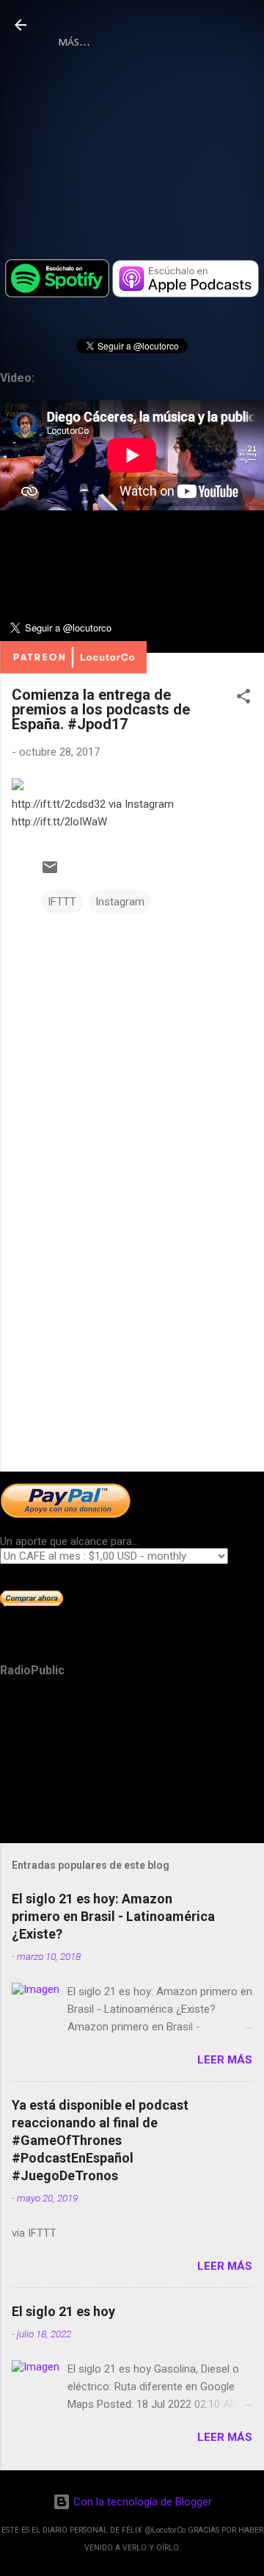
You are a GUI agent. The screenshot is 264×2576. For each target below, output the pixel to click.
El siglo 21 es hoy (63, 2311)
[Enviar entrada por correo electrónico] (50, 872)
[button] (243, 699)
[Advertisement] (132, 1356)
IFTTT (62, 902)
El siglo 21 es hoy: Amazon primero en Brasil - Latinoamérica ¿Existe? (113, 1916)
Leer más (225, 2060)
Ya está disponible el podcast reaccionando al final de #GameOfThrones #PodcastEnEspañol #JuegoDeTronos (100, 2140)
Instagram (120, 902)
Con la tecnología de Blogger (141, 2502)
